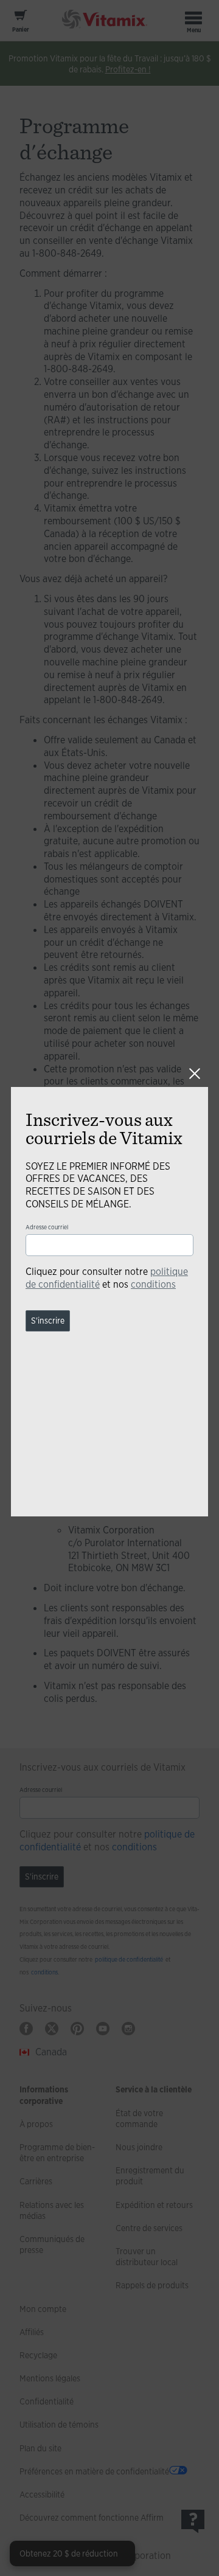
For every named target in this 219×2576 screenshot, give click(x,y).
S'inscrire (48, 1321)
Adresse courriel (47, 1227)
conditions (153, 1284)
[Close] (195, 1074)
